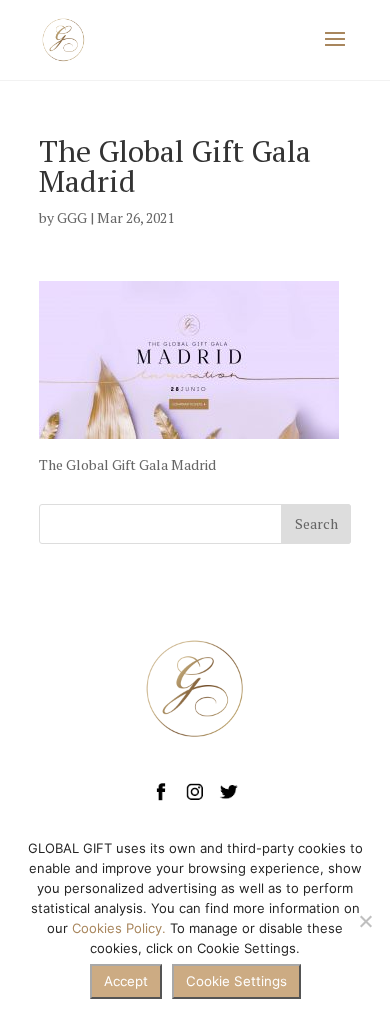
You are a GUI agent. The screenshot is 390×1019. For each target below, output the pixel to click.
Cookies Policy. (119, 928)
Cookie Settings (236, 981)
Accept (126, 981)
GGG (72, 217)
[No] (365, 921)
